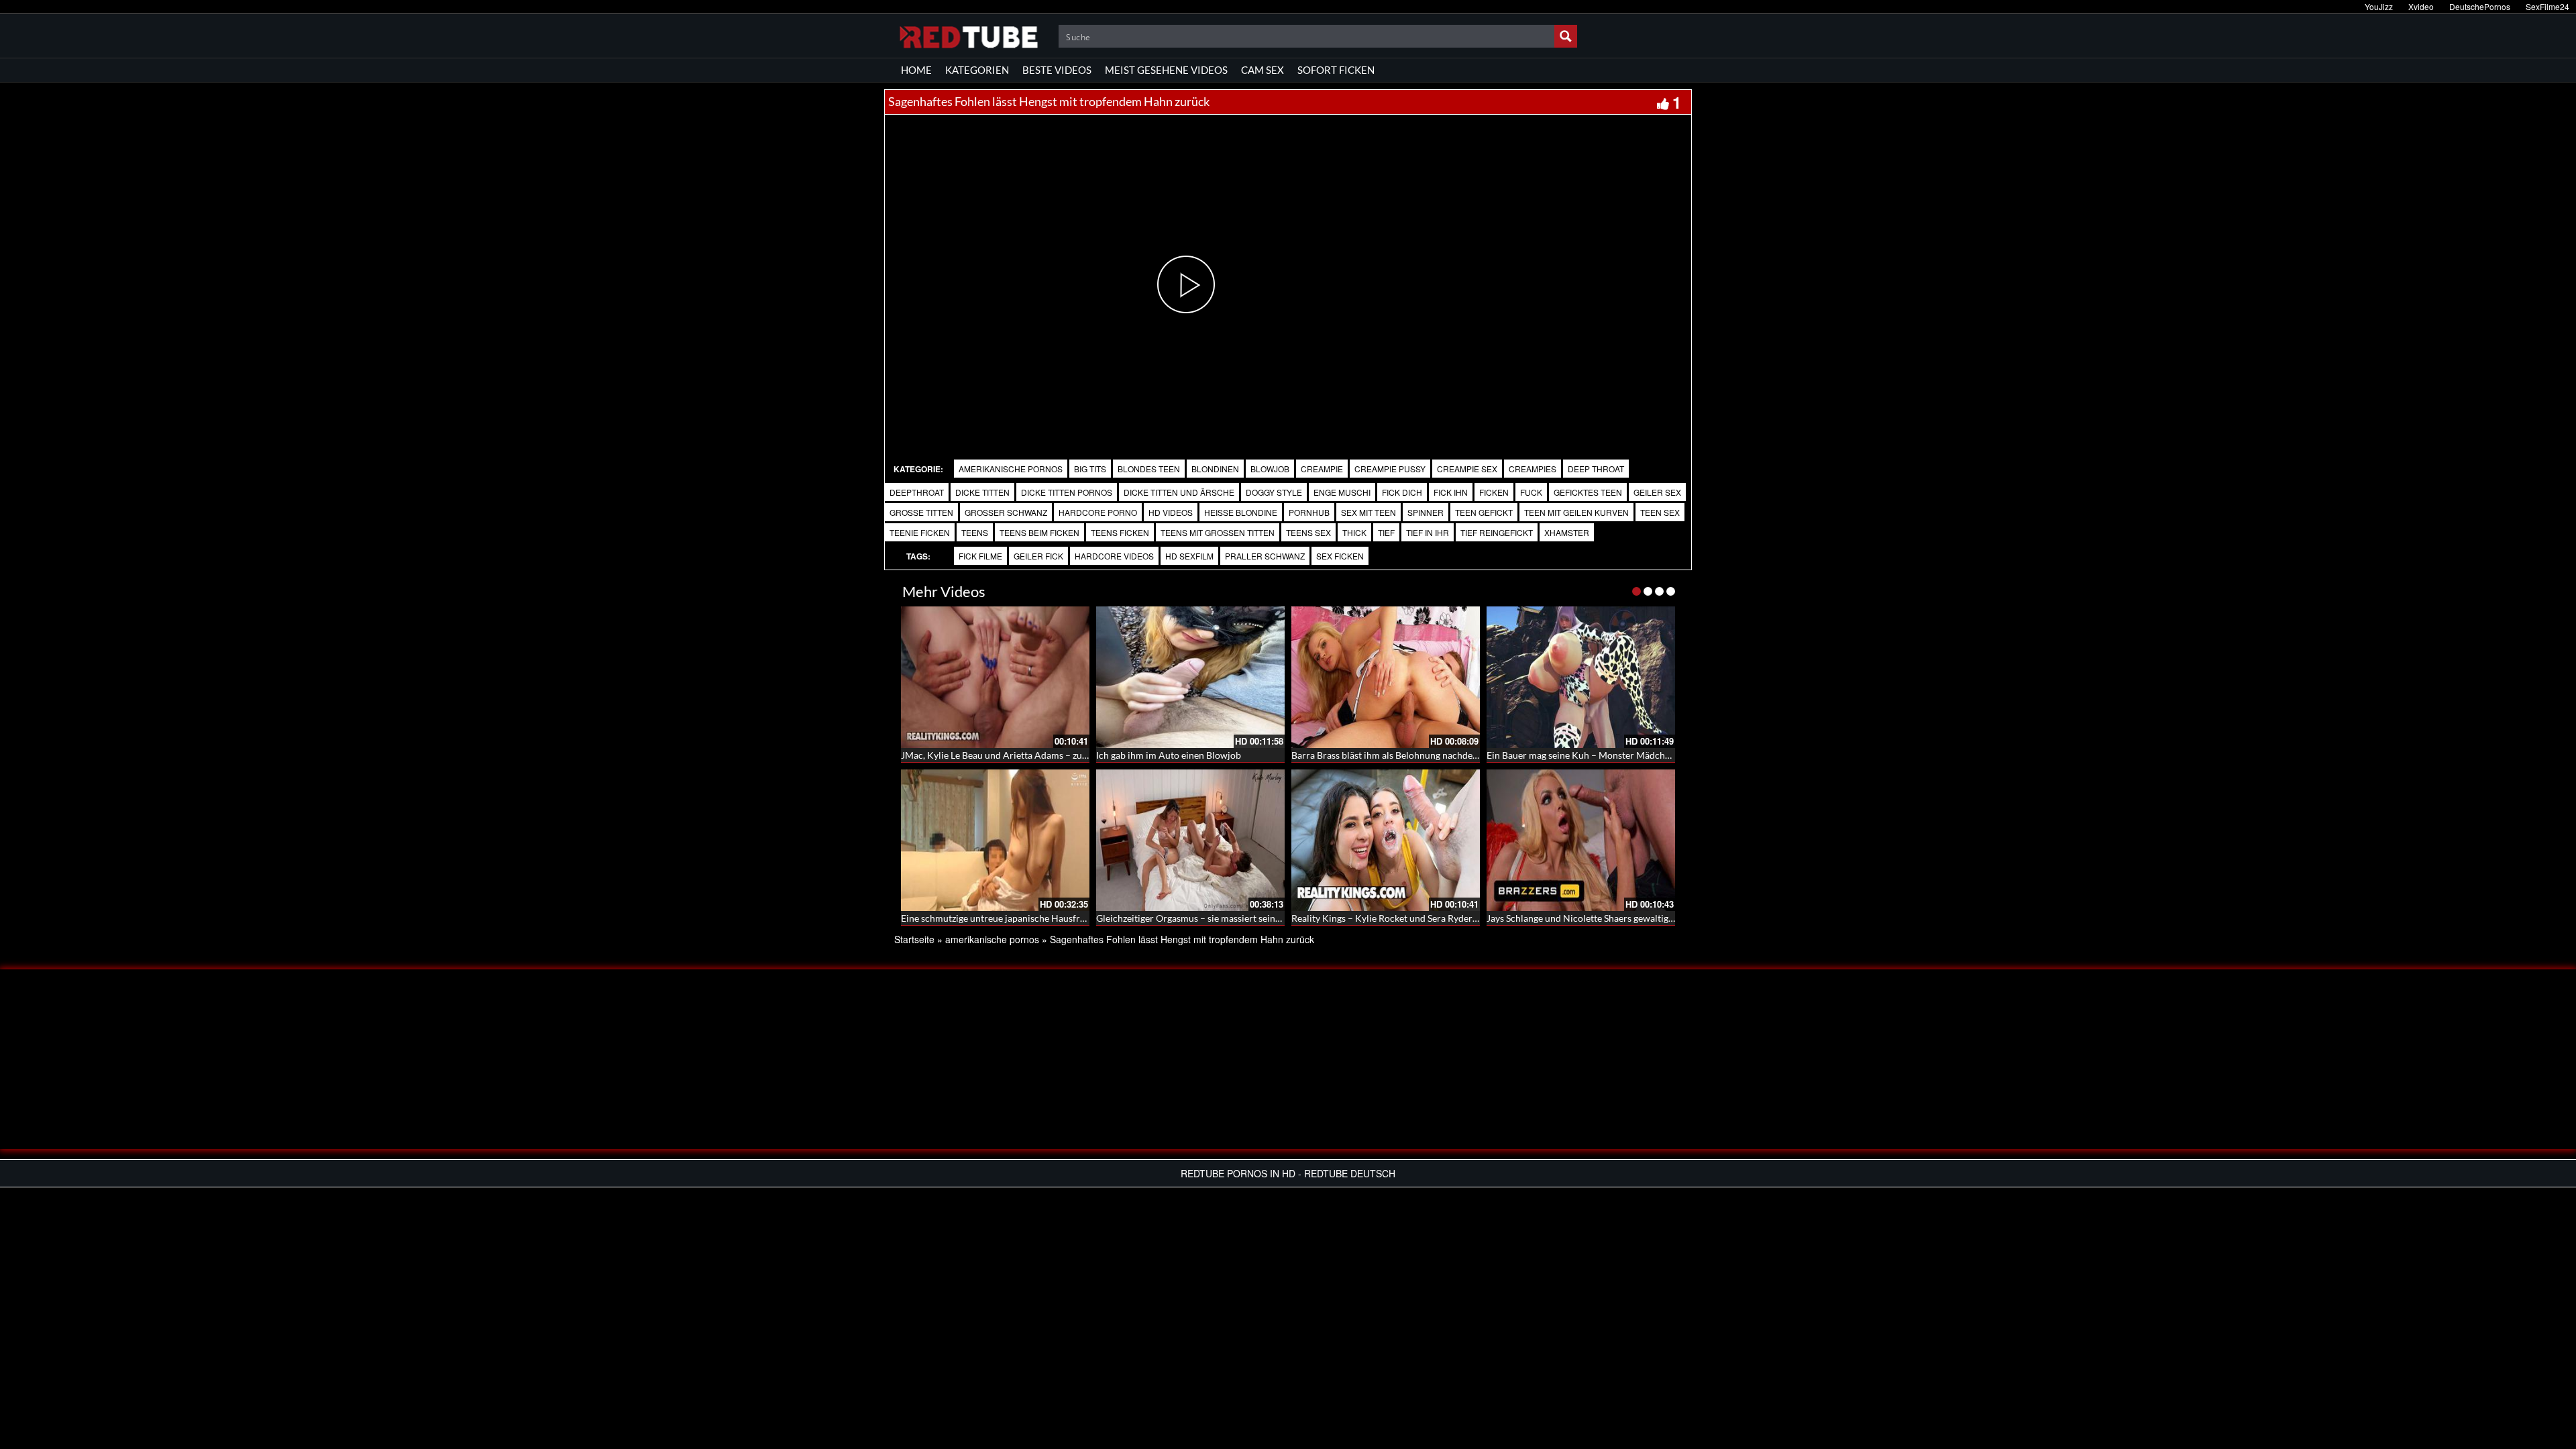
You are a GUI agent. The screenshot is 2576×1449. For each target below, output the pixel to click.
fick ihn (1451, 492)
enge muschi (1342, 492)
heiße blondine (1241, 512)
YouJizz (2379, 6)
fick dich (1402, 492)
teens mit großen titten (1218, 532)
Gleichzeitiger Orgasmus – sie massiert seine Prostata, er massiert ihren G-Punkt (1263, 918)
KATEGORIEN (977, 70)
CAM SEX (1263, 70)
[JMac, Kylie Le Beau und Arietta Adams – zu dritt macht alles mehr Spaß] (995, 677)
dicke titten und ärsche (1179, 492)
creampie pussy (1390, 469)
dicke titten (982, 492)
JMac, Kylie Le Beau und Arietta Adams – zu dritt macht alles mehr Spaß (1050, 755)
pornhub (1309, 512)
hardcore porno (1098, 512)
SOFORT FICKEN (1336, 70)
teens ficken (1120, 532)
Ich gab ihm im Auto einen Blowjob (1169, 755)
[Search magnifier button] (1566, 36)
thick (1354, 532)
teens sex (1308, 532)
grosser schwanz (1006, 512)
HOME (916, 70)
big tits (1090, 469)
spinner (1426, 512)
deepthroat (917, 492)
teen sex (1660, 512)
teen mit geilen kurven (1576, 512)
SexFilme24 (2547, 6)
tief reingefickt (1497, 532)
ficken (1494, 492)
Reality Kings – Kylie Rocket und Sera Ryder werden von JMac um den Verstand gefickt (1470, 918)
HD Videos (1171, 512)
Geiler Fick (1038, 556)
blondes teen (1149, 469)
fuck (1531, 492)
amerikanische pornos (1011, 469)
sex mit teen (1368, 512)
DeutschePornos (2480, 6)
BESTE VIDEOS (1057, 70)
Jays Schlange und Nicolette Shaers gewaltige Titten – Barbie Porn (1623, 918)
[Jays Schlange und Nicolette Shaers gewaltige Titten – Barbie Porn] (1581, 840)
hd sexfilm (1189, 556)
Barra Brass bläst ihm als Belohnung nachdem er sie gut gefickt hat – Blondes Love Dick (1471, 755)
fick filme (980, 556)
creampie (1322, 469)
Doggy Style (1274, 492)
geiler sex (1657, 492)
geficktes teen (1588, 492)
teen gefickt (1484, 512)
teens (975, 532)
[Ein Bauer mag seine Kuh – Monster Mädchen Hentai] (1581, 677)
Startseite (914, 939)
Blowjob (1270, 469)
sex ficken (1340, 556)
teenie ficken (920, 532)
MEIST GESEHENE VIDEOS (1166, 70)
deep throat (1596, 469)
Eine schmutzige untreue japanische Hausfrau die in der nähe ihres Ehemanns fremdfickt (1084, 918)
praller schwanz (1265, 556)
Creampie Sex (1467, 469)
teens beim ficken (1039, 532)
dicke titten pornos (1067, 492)
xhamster (1567, 532)
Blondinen (1215, 469)
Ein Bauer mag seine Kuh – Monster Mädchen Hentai (1596, 755)
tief (1386, 532)
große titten (921, 512)
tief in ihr (1428, 532)
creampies (1533, 469)
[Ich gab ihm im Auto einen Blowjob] (1190, 677)
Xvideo (2421, 6)
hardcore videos (1114, 556)
